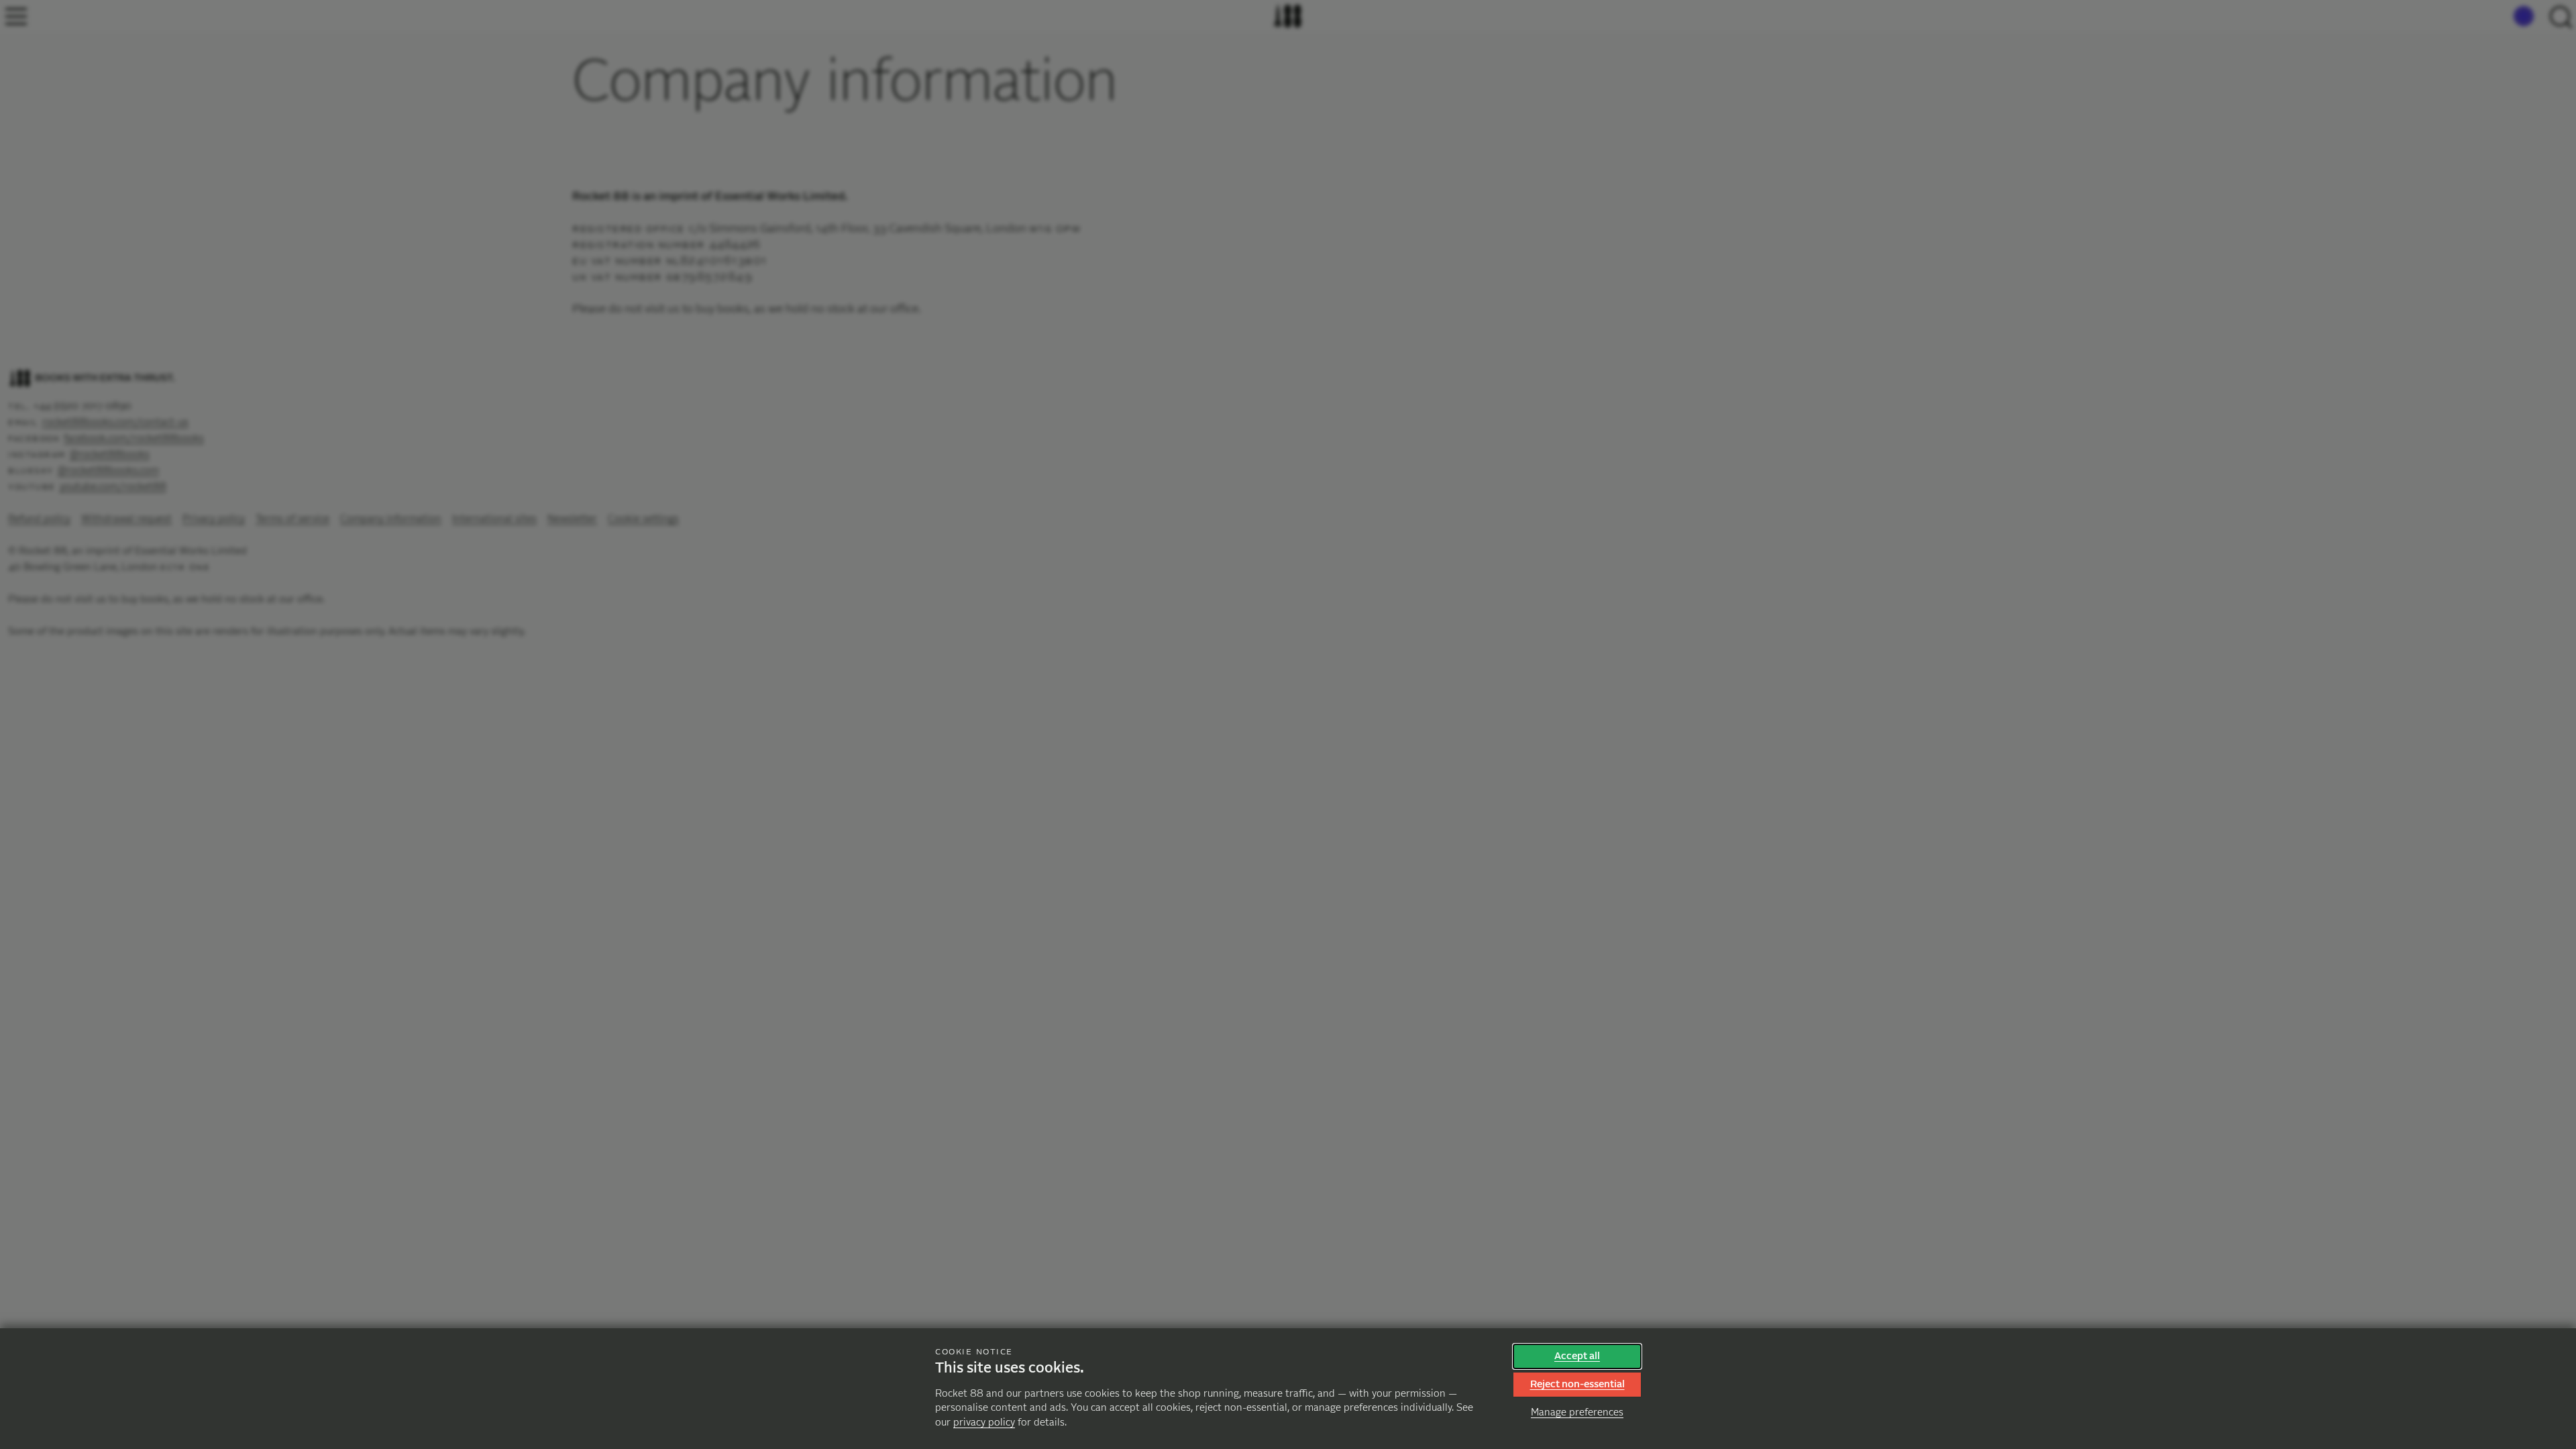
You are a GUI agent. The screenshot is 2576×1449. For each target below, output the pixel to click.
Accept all (1577, 1356)
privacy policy (984, 1423)
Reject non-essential (1577, 1384)
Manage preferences (1577, 1412)
